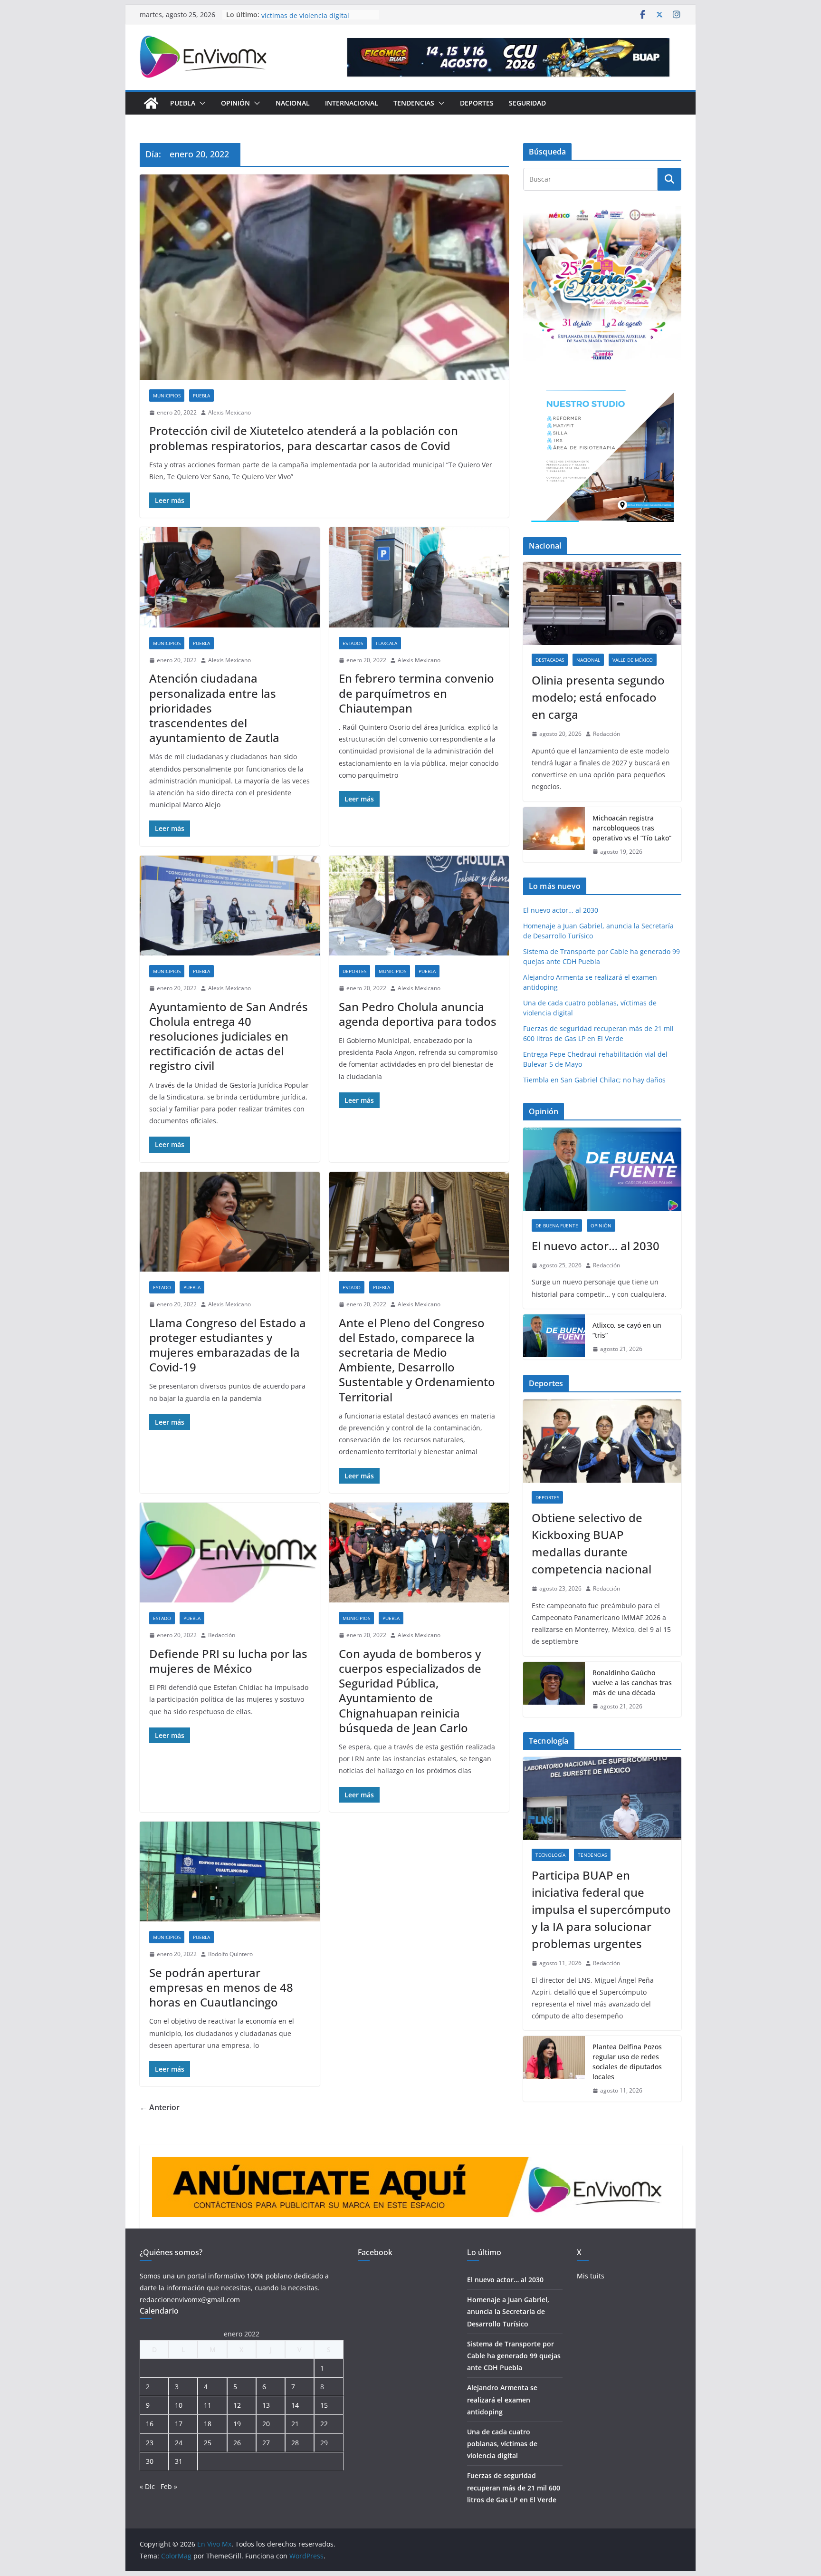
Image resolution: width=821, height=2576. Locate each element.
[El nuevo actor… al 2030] (602, 1169)
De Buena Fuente (557, 1225)
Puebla (183, 103)
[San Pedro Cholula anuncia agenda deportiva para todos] (419, 906)
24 (179, 2443)
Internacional (352, 103)
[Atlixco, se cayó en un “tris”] (554, 1337)
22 (324, 2424)
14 (295, 2405)
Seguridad (527, 103)
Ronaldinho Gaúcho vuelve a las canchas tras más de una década (632, 1683)
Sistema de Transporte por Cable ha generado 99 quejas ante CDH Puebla (514, 2356)
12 (237, 2405)
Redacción (222, 1635)
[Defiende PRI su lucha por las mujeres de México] (230, 1553)
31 (179, 2461)
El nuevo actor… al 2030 (561, 910)
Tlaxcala (386, 643)
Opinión (235, 103)
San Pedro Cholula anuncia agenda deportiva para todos (418, 1014)
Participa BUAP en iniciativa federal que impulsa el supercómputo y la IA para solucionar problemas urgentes (601, 1909)
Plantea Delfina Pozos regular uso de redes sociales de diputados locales (627, 2062)
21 (295, 2424)
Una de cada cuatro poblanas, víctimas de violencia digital (309, 19)
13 (266, 2405)
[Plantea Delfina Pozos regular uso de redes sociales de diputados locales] (554, 2069)
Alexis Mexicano (229, 412)
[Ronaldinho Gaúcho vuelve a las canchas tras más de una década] (554, 1690)
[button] (200, 103)
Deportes (477, 103)
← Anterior (160, 2107)
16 (150, 2424)
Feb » (169, 2486)
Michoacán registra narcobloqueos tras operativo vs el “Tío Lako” (632, 828)
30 (150, 2461)
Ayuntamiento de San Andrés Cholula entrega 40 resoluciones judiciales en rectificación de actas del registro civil (229, 1036)
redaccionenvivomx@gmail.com (190, 2300)
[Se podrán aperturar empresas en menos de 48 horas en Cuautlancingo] (230, 1872)
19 (237, 2424)
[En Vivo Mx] (151, 103)
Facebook (375, 2252)
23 (150, 2443)
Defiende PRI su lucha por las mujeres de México (228, 1661)
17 (179, 2424)
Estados (353, 643)
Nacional (293, 103)
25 (208, 2443)
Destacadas (550, 660)
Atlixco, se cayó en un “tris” (627, 1330)
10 (179, 2405)
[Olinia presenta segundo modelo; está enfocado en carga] (602, 603)
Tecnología (550, 1855)
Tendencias (414, 103)
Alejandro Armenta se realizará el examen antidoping (502, 2399)
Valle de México (633, 660)
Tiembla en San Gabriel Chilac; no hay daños (594, 1080)
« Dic (147, 2486)
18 (208, 2424)
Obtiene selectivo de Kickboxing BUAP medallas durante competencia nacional (592, 1543)
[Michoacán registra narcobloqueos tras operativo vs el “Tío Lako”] (554, 835)
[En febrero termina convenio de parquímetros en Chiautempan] (419, 577)
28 (295, 2443)
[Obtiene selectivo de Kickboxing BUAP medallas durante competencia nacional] (602, 1441)
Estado (162, 1287)
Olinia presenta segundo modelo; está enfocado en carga (598, 697)
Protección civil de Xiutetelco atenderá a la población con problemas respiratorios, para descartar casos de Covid (304, 438)
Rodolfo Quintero (230, 1954)
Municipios (167, 396)
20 (266, 2424)
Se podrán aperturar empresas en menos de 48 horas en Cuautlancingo (221, 1987)
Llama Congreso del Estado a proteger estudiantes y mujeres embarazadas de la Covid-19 (228, 1345)
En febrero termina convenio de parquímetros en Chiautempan (416, 693)
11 (208, 2405)
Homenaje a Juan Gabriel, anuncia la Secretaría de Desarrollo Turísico (508, 2311)
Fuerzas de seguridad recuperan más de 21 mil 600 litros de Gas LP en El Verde (514, 2487)
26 (237, 2443)
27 (266, 2443)
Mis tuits (591, 2276)
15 (324, 2405)
